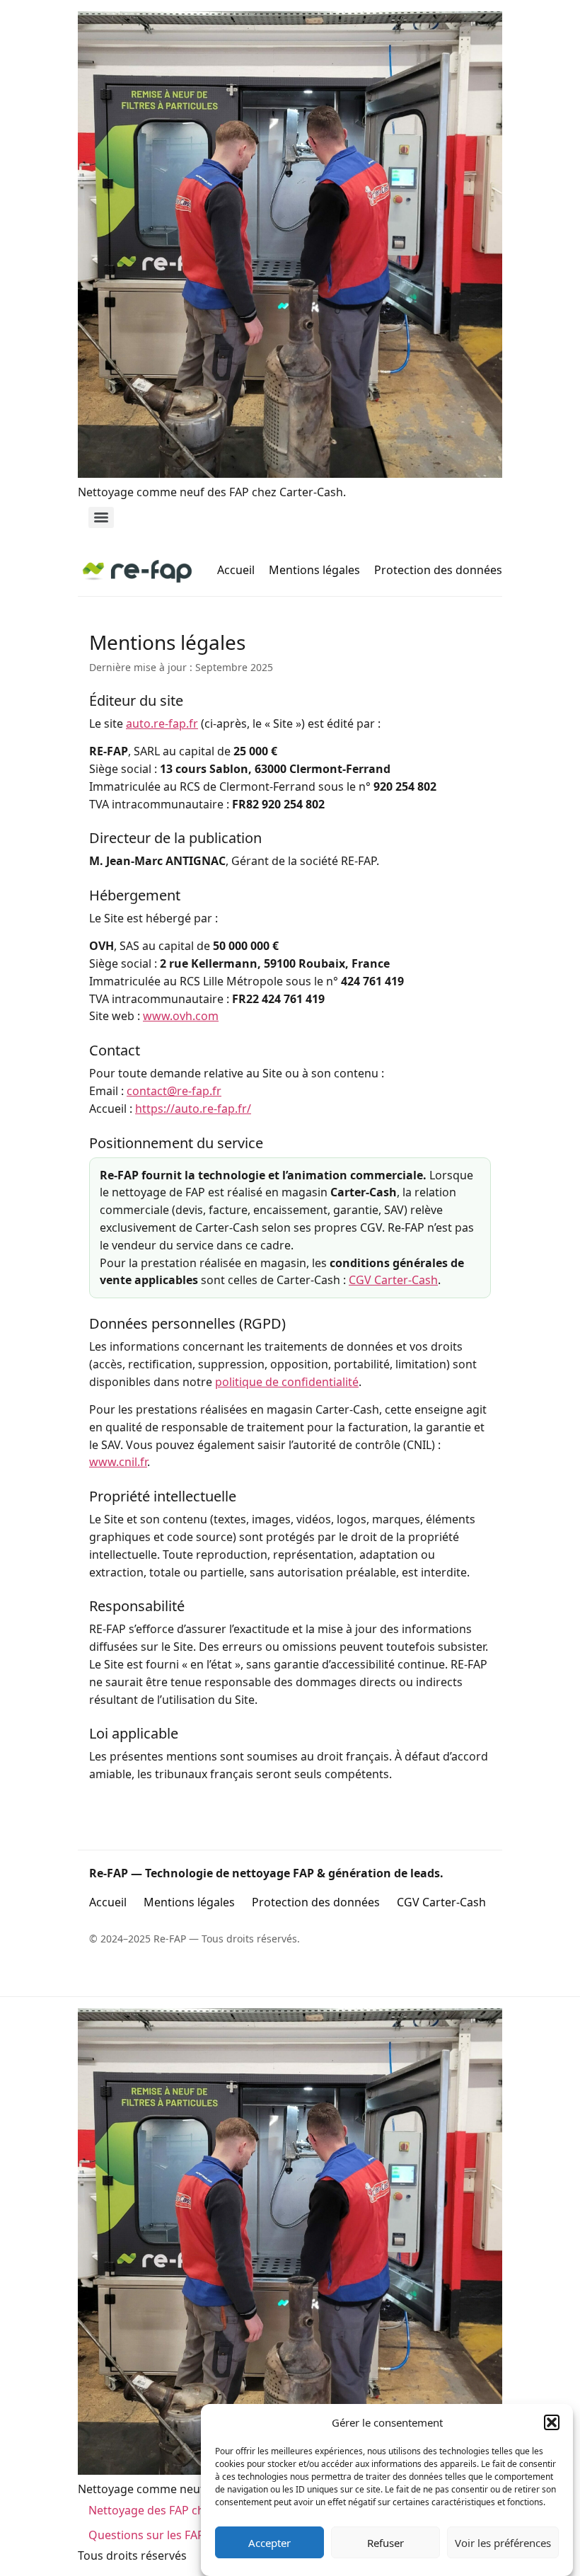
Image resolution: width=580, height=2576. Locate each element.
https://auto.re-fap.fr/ (193, 1109)
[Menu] (101, 517)
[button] (552, 2422)
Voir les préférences (503, 2543)
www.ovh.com (181, 1016)
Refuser (385, 2543)
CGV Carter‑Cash (393, 1280)
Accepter (269, 2543)
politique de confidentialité (287, 1382)
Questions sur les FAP (146, 2535)
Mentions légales (314, 570)
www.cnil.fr (118, 1462)
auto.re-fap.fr (162, 723)
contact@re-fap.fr (174, 1091)
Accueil (236, 570)
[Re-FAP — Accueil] (137, 571)
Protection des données (438, 570)
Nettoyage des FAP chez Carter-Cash (186, 2510)
